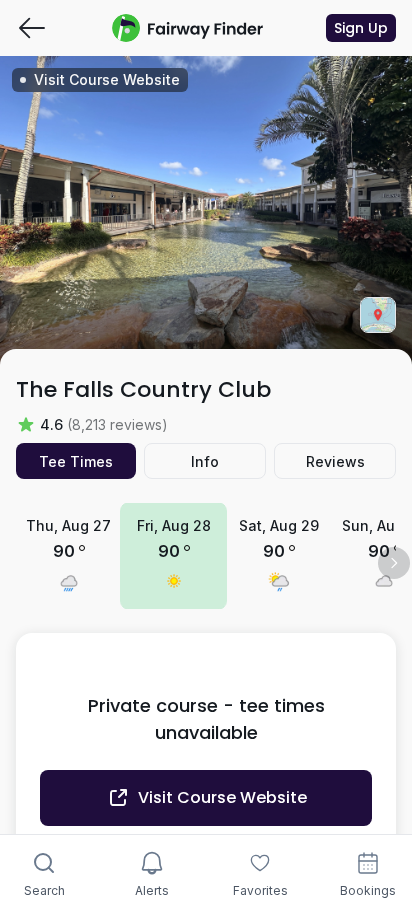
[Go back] (32, 28)
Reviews (335, 461)
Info (205, 461)
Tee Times (76, 461)
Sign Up (361, 28)
